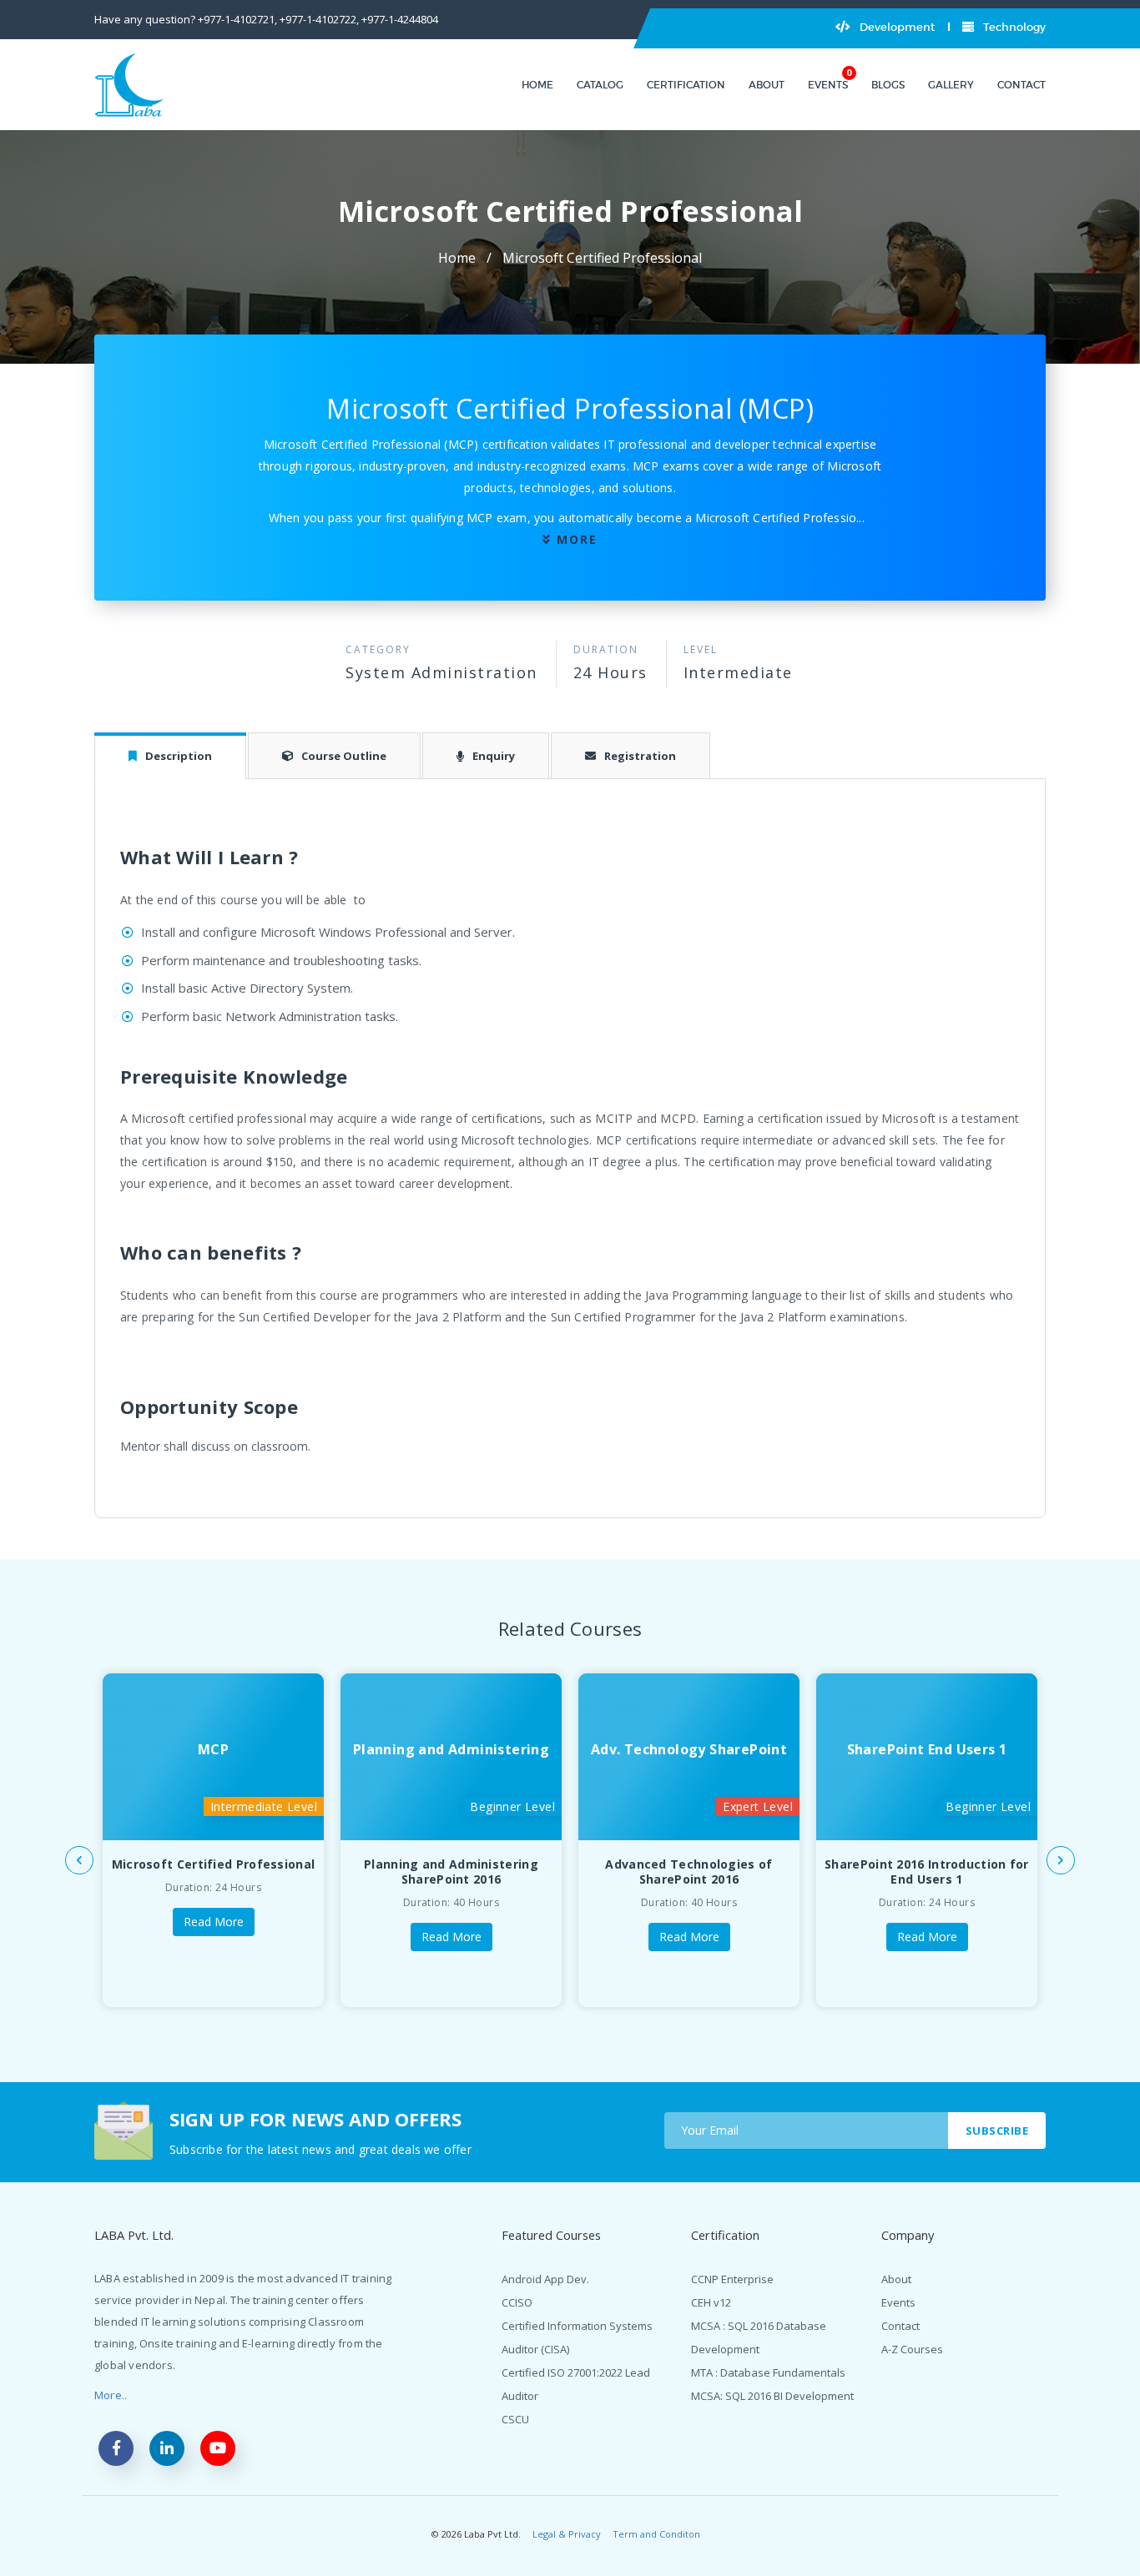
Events (828, 85)
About (767, 85)
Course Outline (344, 756)
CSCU (515, 2419)
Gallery (951, 85)
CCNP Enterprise (732, 2279)
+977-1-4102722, (319, 19)
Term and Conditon (656, 2534)
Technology (1013, 27)
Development (896, 27)
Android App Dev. (545, 2279)
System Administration (441, 672)
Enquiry (494, 756)
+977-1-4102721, (237, 19)
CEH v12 (711, 2302)
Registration (640, 756)
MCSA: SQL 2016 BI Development (772, 2396)
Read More (214, 1922)
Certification (686, 85)
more (577, 539)
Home (537, 85)
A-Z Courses (912, 2349)
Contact (1021, 85)
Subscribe (997, 2131)
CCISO (517, 2302)
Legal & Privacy (567, 2534)
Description (179, 756)
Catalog (600, 85)
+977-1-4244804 (400, 19)
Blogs (888, 85)
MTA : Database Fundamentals (768, 2372)
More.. (111, 2395)
